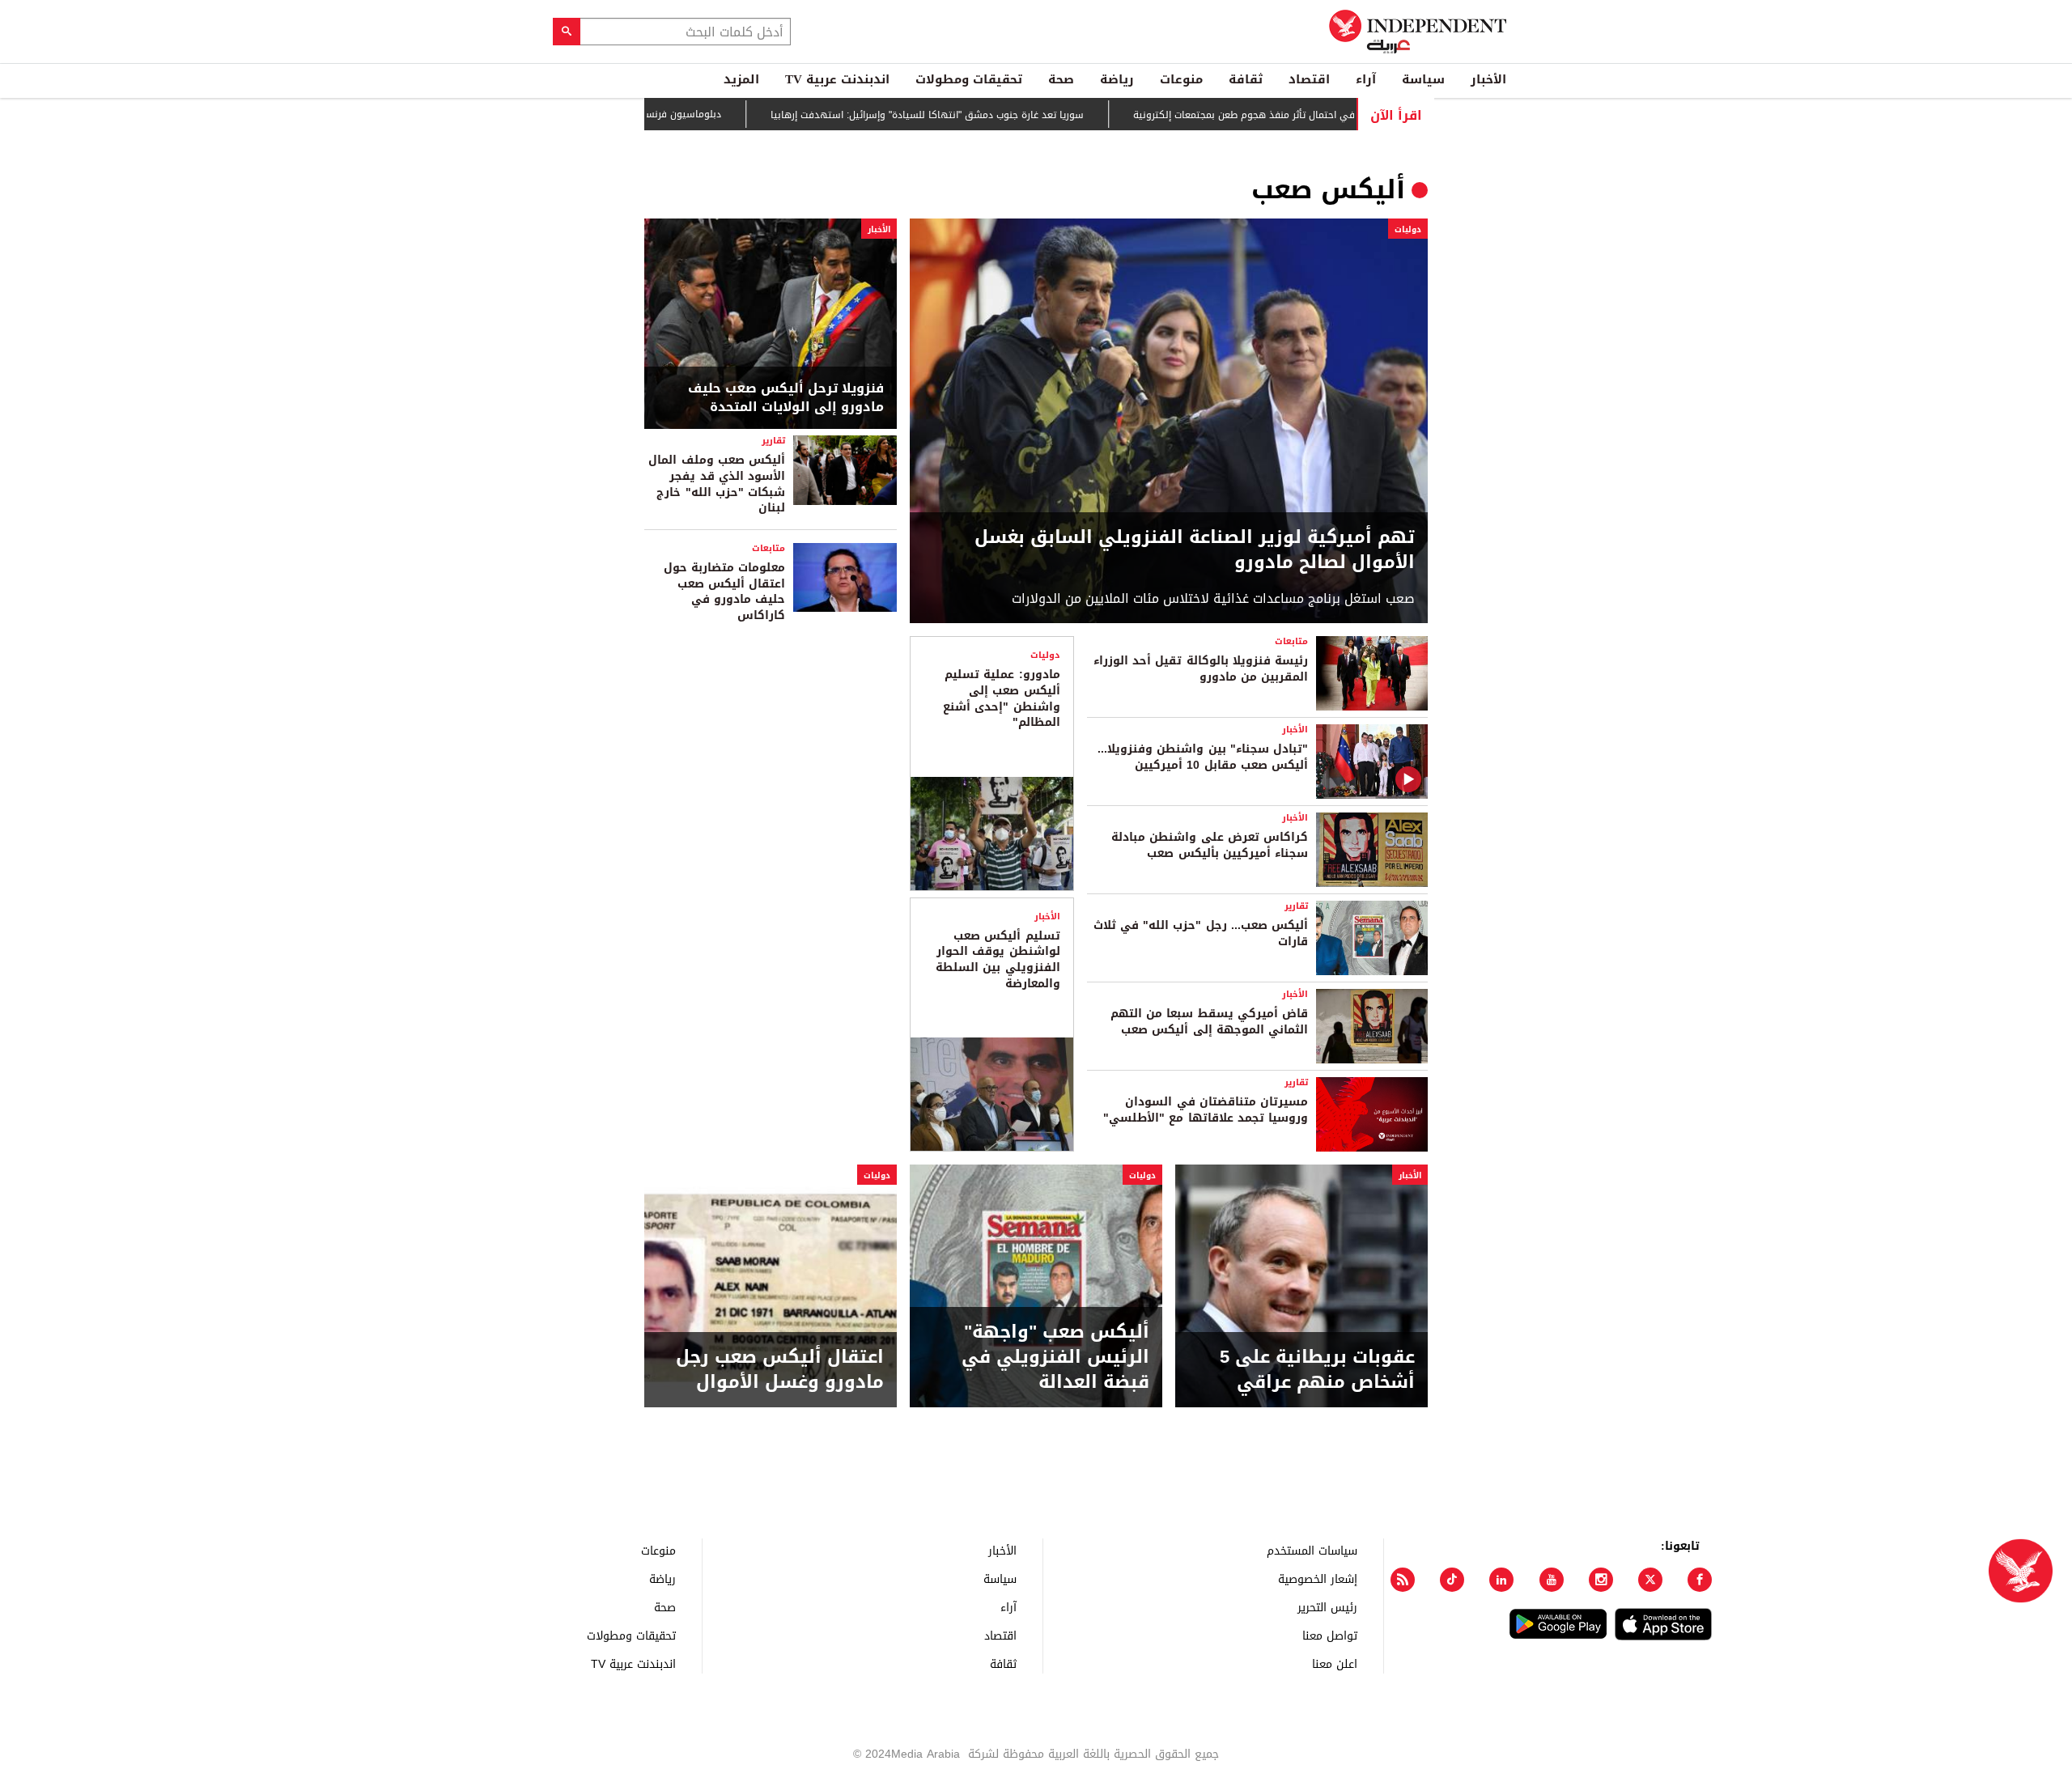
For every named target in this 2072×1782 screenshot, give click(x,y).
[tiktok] (1452, 1580)
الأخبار (1488, 79)
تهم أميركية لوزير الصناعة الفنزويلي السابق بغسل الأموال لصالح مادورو (1195, 550)
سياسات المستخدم (1312, 1550)
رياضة (1117, 79)
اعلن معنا (1335, 1663)
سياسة (1423, 79)
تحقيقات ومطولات (969, 79)
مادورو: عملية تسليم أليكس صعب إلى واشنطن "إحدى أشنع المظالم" (1001, 698)
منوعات (1181, 79)
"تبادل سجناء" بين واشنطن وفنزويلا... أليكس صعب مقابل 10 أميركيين (1203, 757)
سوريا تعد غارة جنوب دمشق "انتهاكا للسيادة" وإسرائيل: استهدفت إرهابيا (976, 115)
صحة (1061, 79)
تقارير (773, 441)
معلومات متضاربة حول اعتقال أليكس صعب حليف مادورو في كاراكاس (724, 592)
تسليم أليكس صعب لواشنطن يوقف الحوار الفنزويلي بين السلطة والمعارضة (998, 960)
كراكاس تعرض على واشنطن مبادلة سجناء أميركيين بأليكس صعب (1210, 845)
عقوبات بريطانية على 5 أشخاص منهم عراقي (1317, 1370)
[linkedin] (1501, 1580)
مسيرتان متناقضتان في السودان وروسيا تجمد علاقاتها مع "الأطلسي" (1206, 1110)
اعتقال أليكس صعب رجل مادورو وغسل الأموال (780, 1370)
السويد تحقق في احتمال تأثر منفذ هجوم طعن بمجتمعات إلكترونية (1322, 115)
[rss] (1403, 1580)
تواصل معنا (1330, 1635)
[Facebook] (1700, 1580)
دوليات (1408, 229)
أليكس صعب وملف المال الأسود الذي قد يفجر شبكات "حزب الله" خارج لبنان (717, 484)
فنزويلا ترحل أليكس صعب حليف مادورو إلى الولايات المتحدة (786, 398)
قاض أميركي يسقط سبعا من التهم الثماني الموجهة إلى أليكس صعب (1209, 1022)
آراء (1366, 79)
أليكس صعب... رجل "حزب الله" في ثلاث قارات (1201, 933)
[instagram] (1601, 1580)
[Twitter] (1650, 1580)
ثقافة (1246, 79)
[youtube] (1552, 1580)
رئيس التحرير (1327, 1607)
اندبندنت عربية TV (837, 79)
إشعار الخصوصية (1318, 1578)
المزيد (741, 79)
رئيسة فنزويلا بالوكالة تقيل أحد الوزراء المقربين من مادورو (1201, 669)
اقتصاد (1309, 79)
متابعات (769, 548)
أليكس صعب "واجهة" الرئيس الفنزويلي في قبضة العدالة (1055, 1357)
